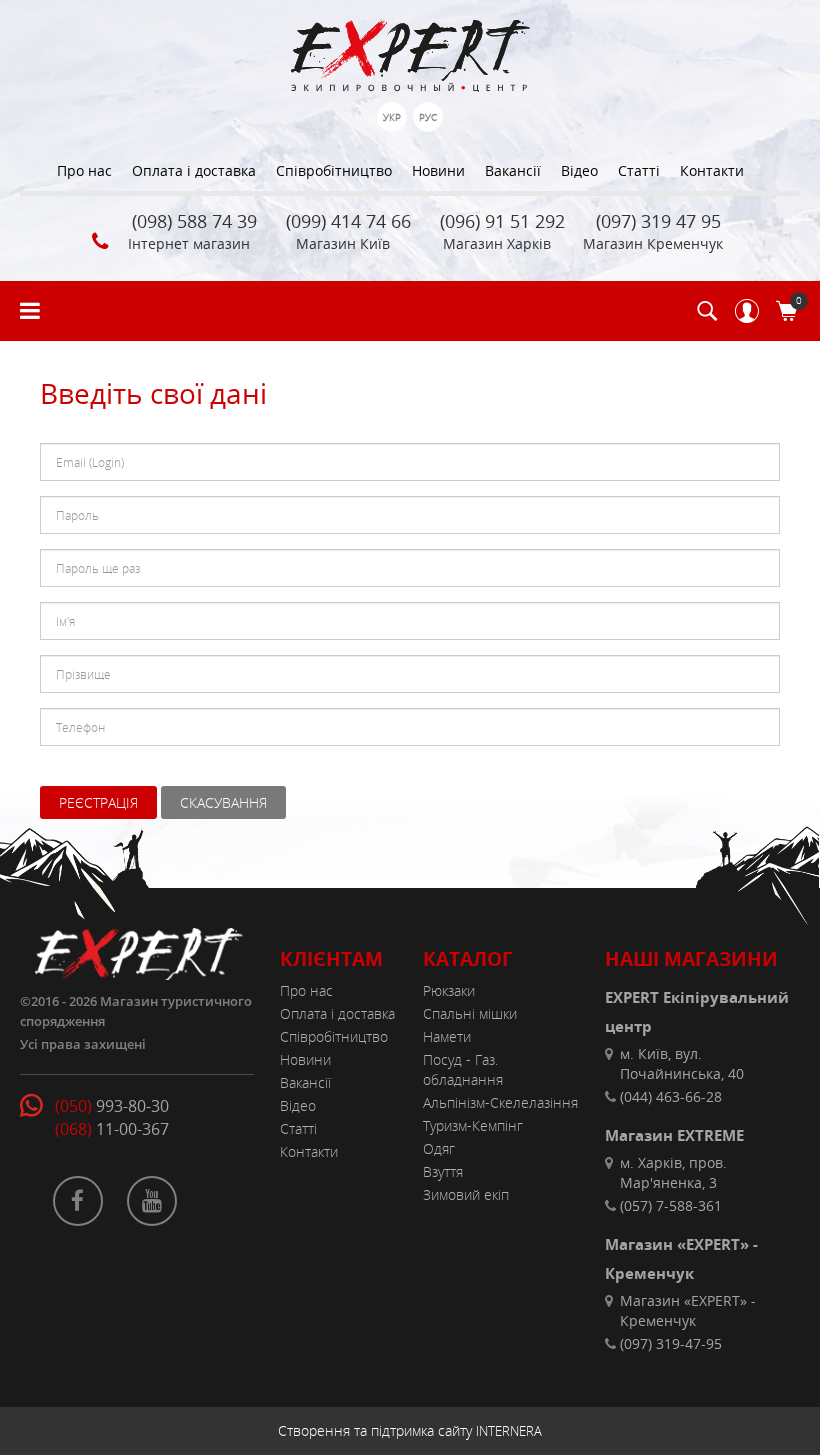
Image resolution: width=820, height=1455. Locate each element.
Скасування (223, 802)
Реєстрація (98, 802)
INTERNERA (509, 1431)
